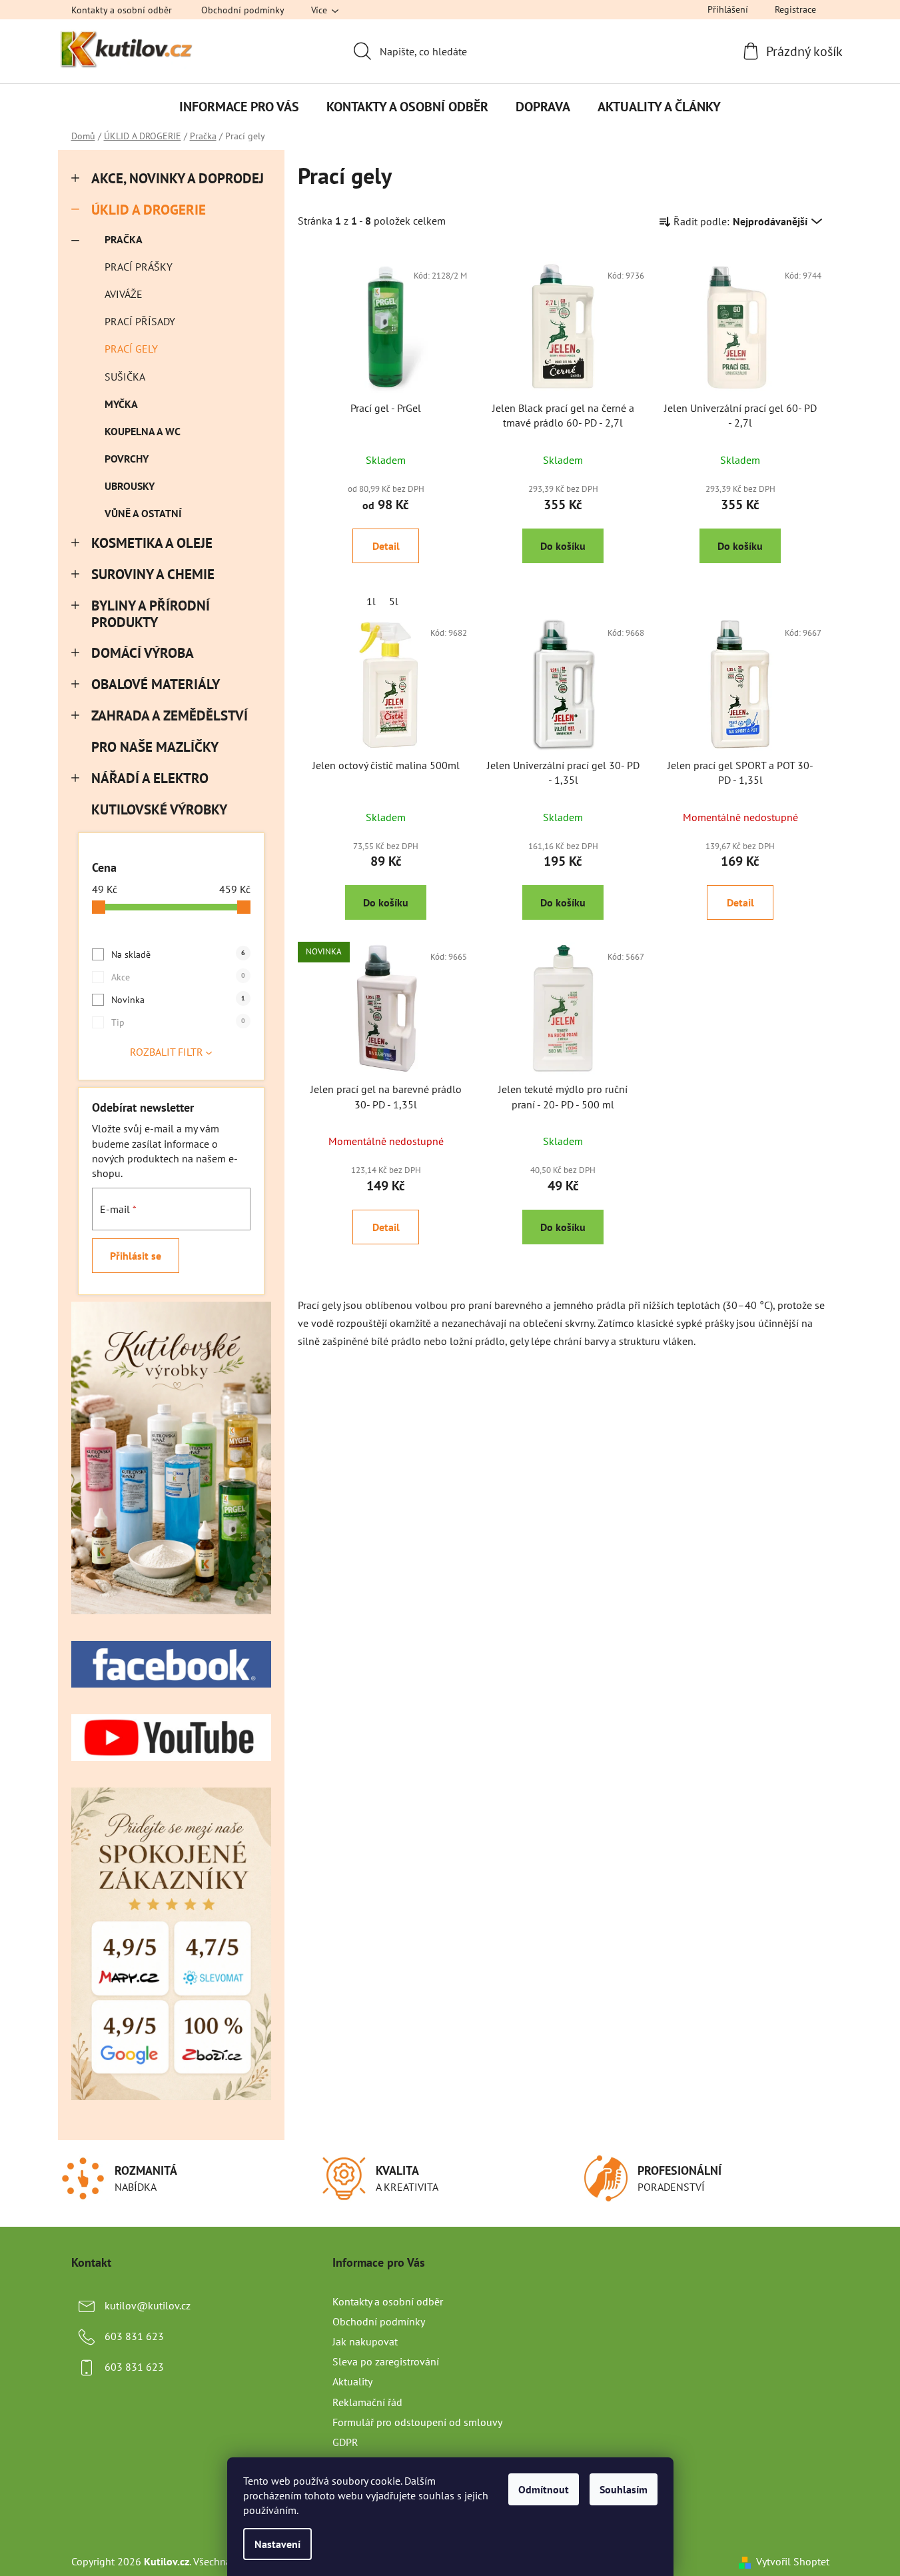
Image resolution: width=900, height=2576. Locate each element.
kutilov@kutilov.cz (148, 2305)
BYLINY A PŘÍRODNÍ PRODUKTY (151, 614)
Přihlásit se (136, 1256)
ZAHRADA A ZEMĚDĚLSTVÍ (170, 715)
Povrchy (127, 459)
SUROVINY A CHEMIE (153, 574)
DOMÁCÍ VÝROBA (143, 653)
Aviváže (124, 294)
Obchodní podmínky (243, 10)
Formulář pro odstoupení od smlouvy (417, 2422)
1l (371, 601)
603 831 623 (134, 2336)
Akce (178, 977)
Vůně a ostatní (143, 513)
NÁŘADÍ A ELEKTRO (150, 778)
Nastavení (277, 2544)
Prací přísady (140, 321)
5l (394, 601)
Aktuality (352, 2381)
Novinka (178, 1000)
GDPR (345, 2442)
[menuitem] (239, 107)
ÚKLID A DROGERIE (149, 210)
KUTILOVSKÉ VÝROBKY (159, 809)
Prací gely (131, 349)
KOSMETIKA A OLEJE (152, 543)
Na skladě (178, 954)
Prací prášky (139, 267)
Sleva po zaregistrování (386, 2361)
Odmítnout (544, 2489)
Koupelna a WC (143, 431)
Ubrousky (130, 486)
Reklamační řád (367, 2402)
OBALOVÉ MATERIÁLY (156, 684)
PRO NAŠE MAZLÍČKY (155, 747)
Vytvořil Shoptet (793, 2561)
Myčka (121, 404)
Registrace (795, 9)
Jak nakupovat (365, 2341)
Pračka (124, 239)
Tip (178, 1022)
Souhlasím (624, 2489)
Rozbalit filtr (167, 1052)
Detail (386, 546)
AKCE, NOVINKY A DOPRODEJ (178, 178)
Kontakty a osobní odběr (122, 10)
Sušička (125, 377)
